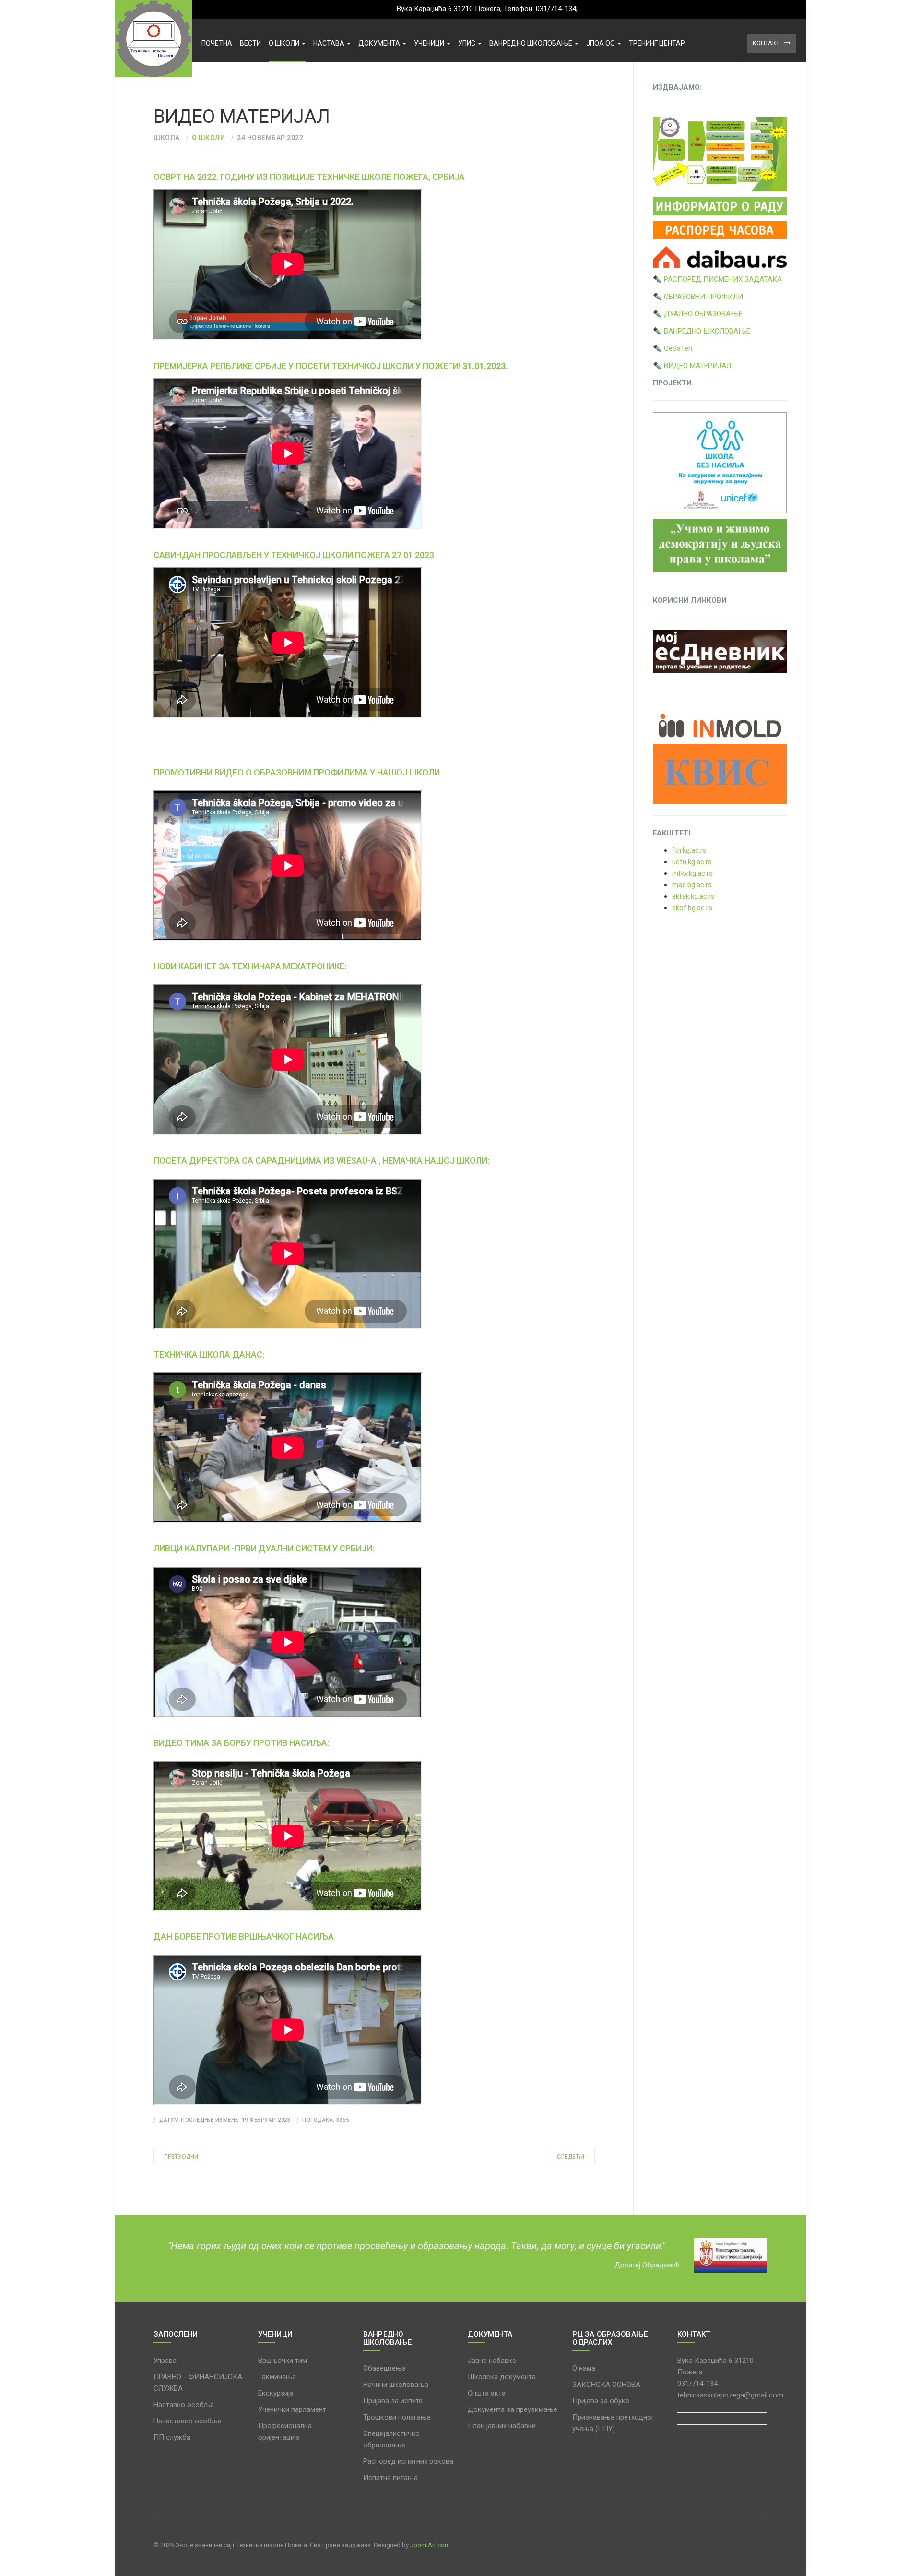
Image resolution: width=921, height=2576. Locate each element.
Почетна (217, 43)
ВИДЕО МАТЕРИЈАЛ (242, 117)
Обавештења (384, 2368)
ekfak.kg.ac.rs (693, 896)
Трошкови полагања (397, 2417)
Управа (165, 2361)
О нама (584, 2368)
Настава (330, 43)
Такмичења (277, 2377)
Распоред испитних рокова (408, 2461)
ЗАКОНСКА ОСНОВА (606, 2385)
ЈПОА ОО (601, 43)
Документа (380, 43)
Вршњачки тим (283, 2361)
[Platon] (153, 39)
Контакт (766, 43)
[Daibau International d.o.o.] (720, 256)
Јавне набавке (492, 2361)
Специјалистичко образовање (391, 2439)
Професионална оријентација (285, 2432)
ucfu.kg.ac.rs (692, 862)
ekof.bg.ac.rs (692, 908)
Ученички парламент (292, 2409)
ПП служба (172, 2437)
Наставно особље (184, 2405)
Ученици (430, 43)
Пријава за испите (393, 2401)
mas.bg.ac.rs (692, 885)
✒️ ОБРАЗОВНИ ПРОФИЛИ (698, 297)
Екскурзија (276, 2393)
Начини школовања (396, 2385)
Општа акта (487, 2393)
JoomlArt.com (430, 2545)
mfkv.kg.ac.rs (692, 873)
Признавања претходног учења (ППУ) (613, 2423)
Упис (467, 43)
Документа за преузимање (513, 2409)
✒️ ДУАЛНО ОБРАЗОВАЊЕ (698, 314)
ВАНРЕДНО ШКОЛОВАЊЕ (531, 43)
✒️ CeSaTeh (673, 348)
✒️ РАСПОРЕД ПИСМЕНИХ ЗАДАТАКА (717, 279)
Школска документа (502, 2377)
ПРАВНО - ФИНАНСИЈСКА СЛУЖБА (198, 2383)
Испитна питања (390, 2478)
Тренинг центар (657, 43)
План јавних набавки (502, 2426)
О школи (285, 43)
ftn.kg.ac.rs (689, 850)
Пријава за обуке (601, 2401)
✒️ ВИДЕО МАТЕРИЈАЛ (692, 366)
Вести (250, 43)
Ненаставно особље (188, 2421)
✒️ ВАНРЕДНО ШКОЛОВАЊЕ (702, 331)
